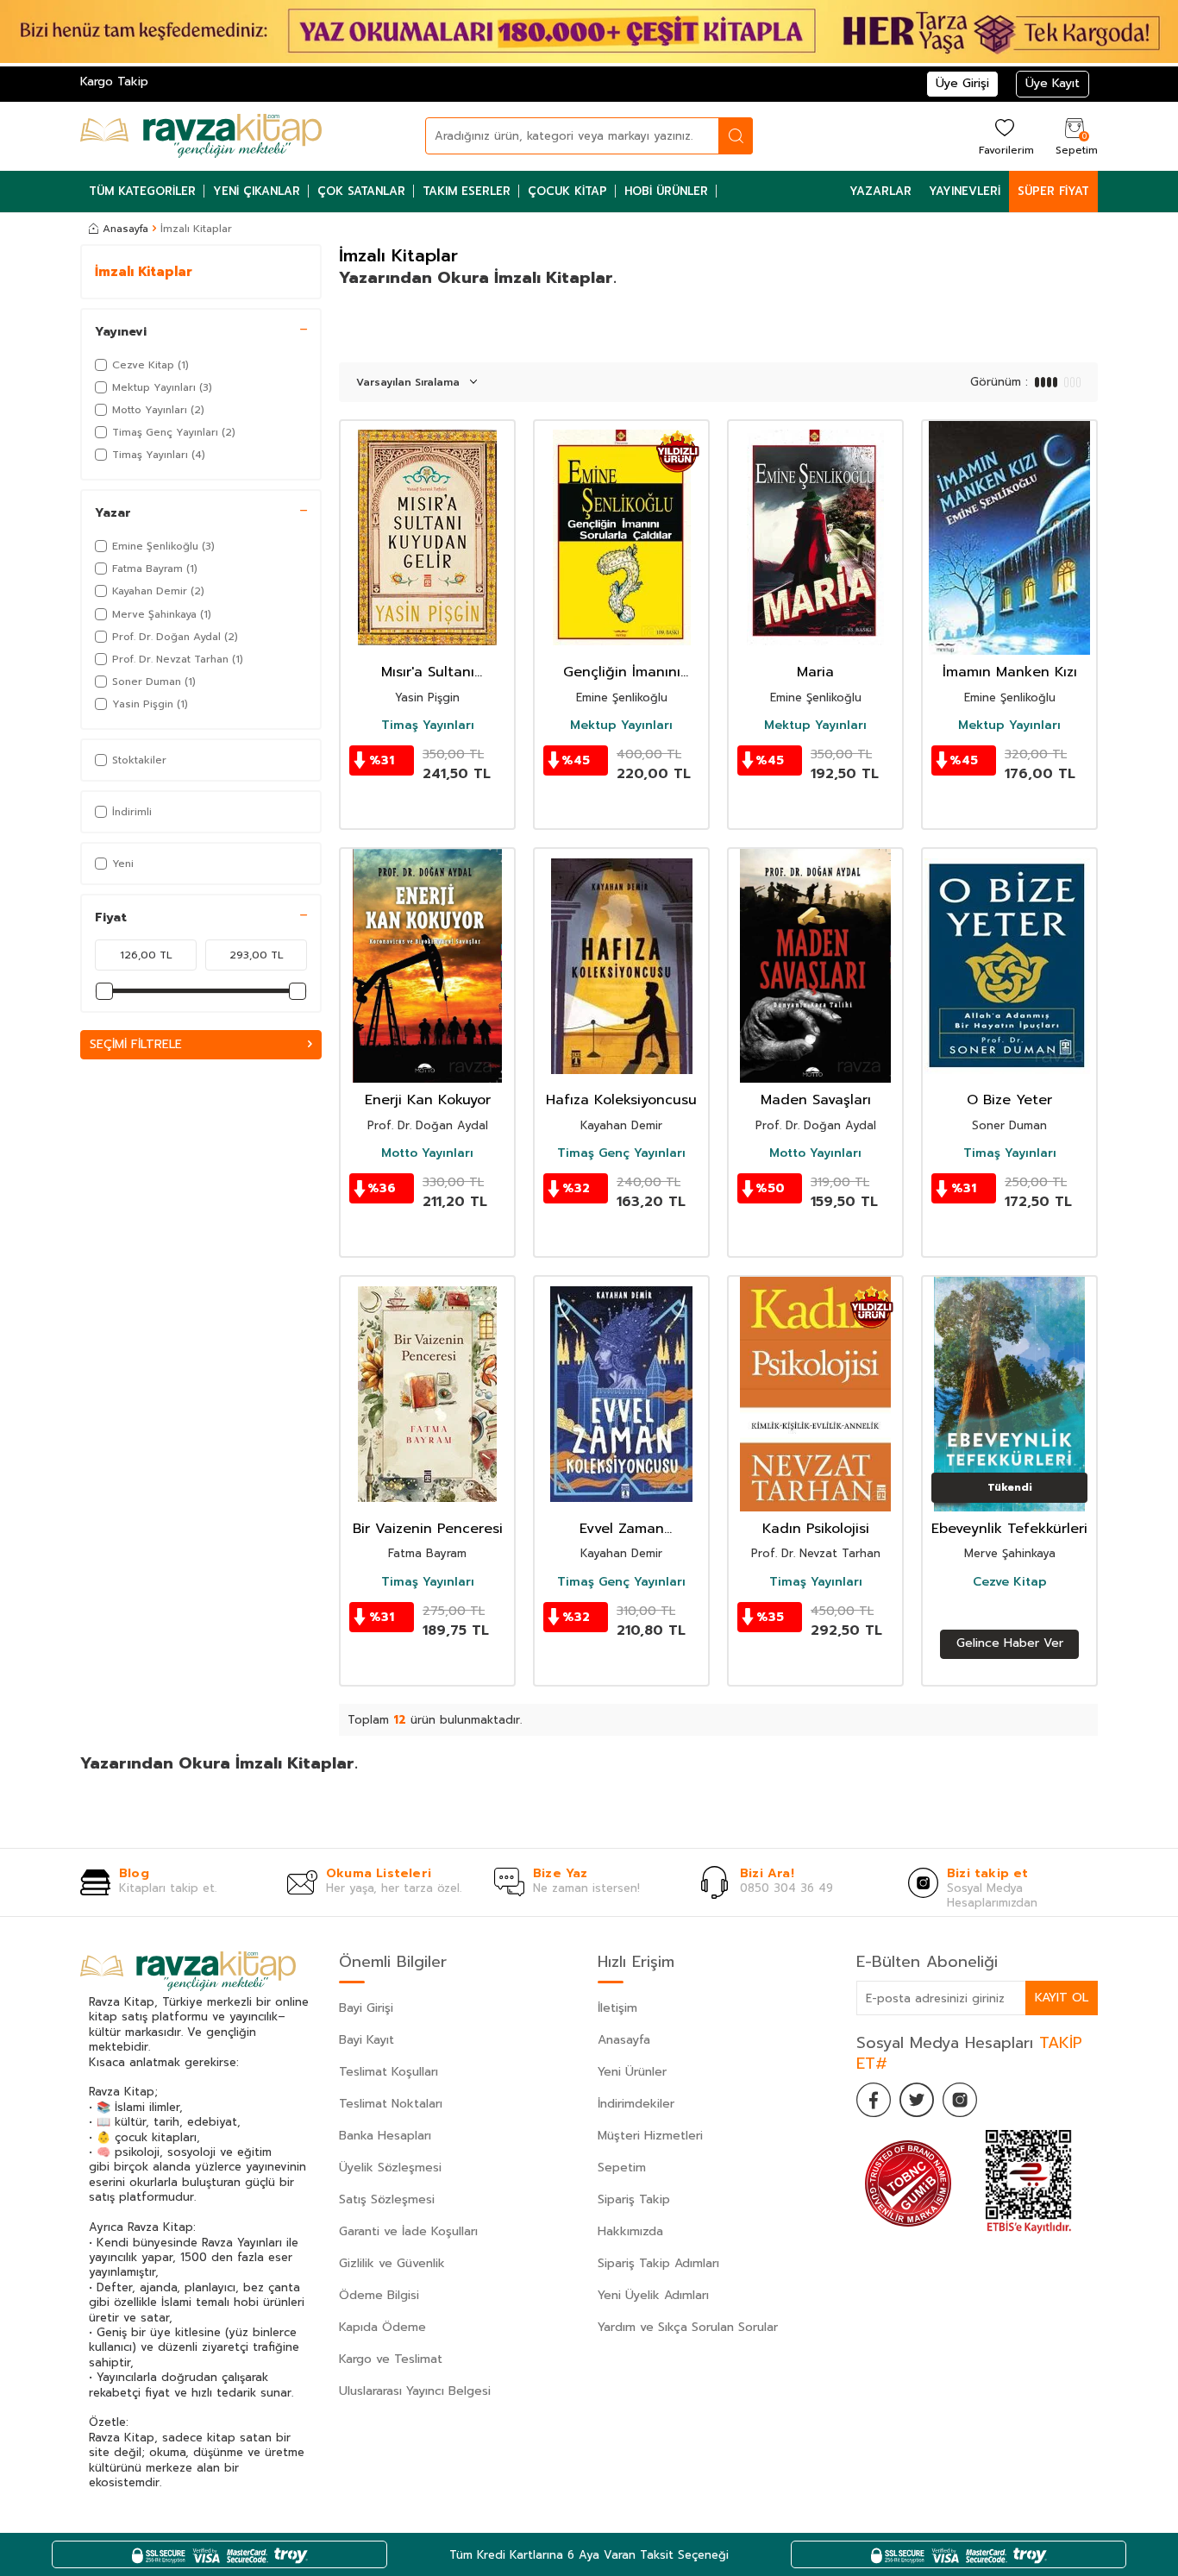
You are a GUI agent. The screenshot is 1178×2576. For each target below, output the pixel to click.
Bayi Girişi (366, 2008)
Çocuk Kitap (567, 191)
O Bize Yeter (1009, 1100)
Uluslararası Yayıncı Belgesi (415, 2391)
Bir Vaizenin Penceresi (428, 1529)
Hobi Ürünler (666, 191)
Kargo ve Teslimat (391, 2359)
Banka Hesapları (385, 2136)
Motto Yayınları (427, 1153)
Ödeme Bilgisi (379, 2295)
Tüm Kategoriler (142, 191)
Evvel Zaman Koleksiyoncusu (621, 1529)
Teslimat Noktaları (391, 2104)
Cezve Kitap (1010, 1582)
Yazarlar (880, 191)
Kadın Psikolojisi (816, 1529)
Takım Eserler (467, 191)
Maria (815, 672)
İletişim (617, 2008)
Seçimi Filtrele (136, 1044)
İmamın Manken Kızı (1010, 672)
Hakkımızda (630, 2231)
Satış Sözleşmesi (387, 2199)
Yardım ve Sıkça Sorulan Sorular (688, 2327)
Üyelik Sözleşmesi (390, 2168)
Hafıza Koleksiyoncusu (621, 1100)
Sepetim (622, 2168)
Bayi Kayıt (367, 2040)
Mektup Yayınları (621, 726)
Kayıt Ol (1062, 1998)
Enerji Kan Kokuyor (428, 1100)
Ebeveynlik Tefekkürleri (1009, 1529)
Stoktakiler (139, 760)
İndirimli (132, 812)
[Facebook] (874, 2100)
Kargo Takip (114, 82)
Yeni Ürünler (632, 2072)
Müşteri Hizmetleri (650, 2136)
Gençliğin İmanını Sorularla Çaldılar (622, 672)
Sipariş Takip (634, 2199)
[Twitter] (917, 2100)
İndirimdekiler (636, 2104)
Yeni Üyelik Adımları (653, 2295)
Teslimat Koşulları (388, 2072)
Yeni (123, 864)
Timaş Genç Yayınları (621, 1153)
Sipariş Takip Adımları (658, 2263)
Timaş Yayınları (428, 726)
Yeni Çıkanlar (257, 191)
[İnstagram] (960, 2100)
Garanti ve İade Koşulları (408, 2231)
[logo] (201, 136)
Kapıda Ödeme (382, 2327)
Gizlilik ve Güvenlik (392, 2263)
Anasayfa (125, 229)
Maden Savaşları (816, 1100)
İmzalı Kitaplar (144, 272)
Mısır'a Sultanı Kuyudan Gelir (427, 672)
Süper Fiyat (1053, 191)
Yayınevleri (965, 191)
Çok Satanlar (361, 191)
